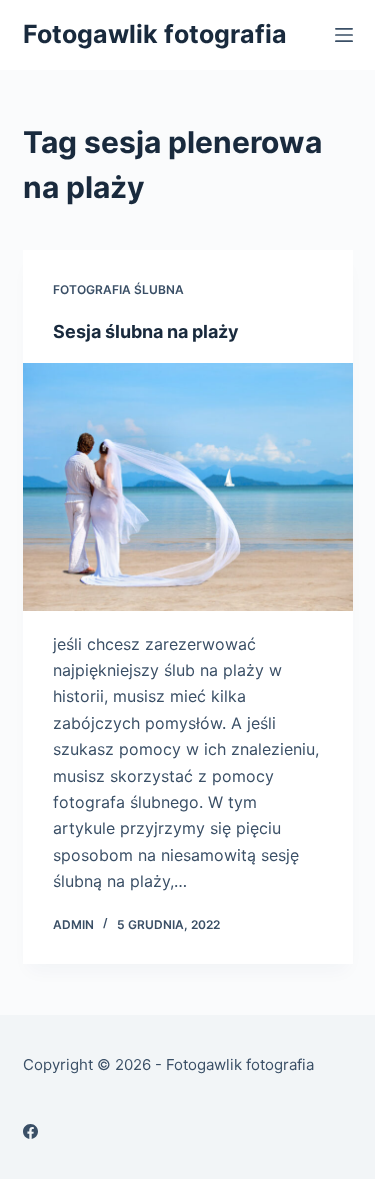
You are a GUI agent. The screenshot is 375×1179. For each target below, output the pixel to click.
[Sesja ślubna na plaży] (188, 487)
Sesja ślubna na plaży (146, 331)
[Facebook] (30, 1131)
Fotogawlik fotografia (155, 34)
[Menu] (344, 35)
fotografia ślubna (118, 289)
